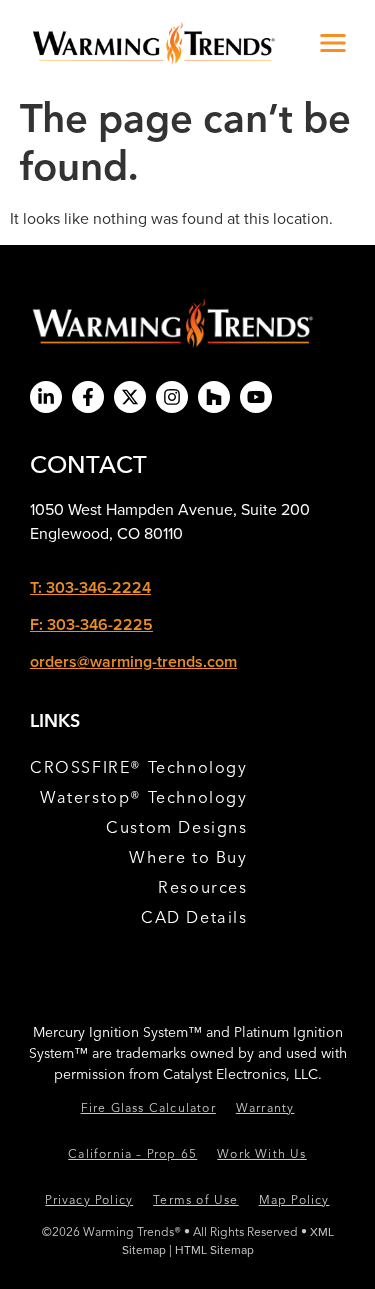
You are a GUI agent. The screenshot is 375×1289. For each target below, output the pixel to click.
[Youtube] (256, 397)
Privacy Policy (89, 1199)
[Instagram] (172, 397)
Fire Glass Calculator (148, 1107)
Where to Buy (188, 857)
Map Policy (294, 1199)
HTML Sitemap (214, 1249)
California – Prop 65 (132, 1153)
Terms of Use (195, 1199)
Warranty (265, 1107)
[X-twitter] (130, 397)
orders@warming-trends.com (133, 661)
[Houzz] (214, 397)
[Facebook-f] (88, 397)
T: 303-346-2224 (90, 587)
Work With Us (261, 1153)
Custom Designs (176, 827)
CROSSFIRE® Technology (139, 767)
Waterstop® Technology (144, 797)
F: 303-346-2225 (91, 624)
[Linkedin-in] (46, 397)
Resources (202, 887)
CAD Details (194, 917)
